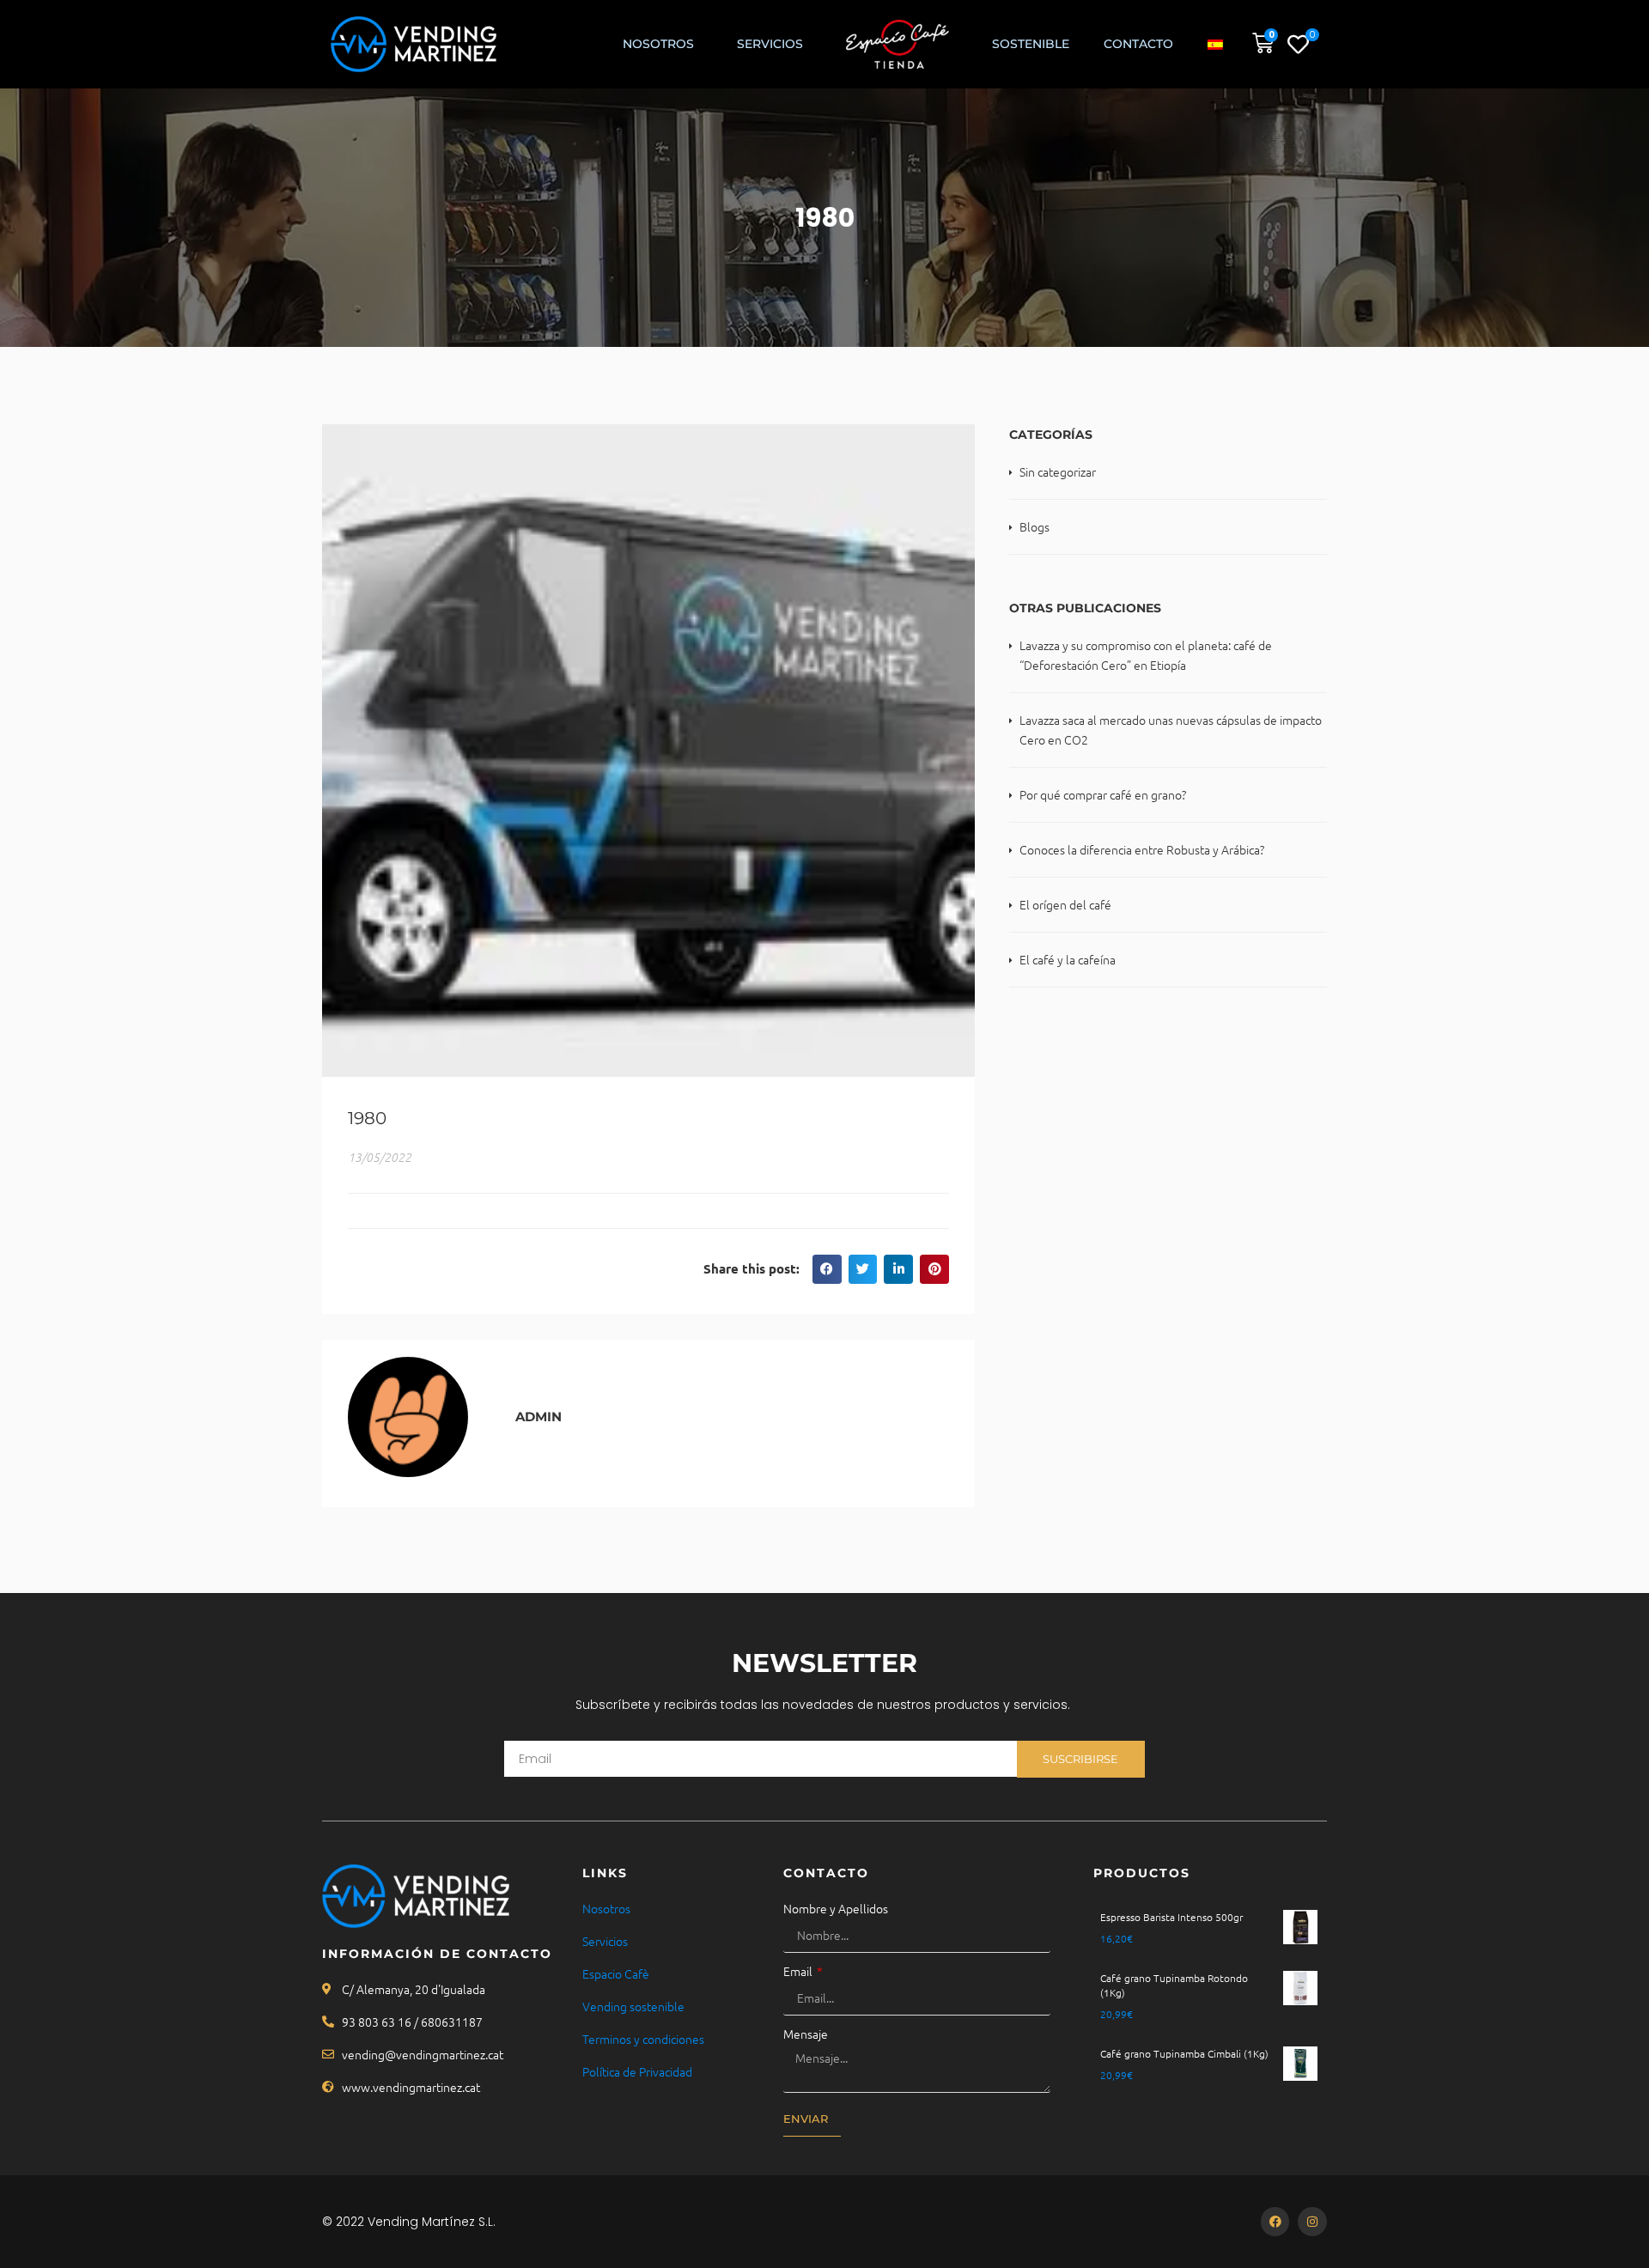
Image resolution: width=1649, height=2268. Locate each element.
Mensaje (806, 2034)
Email (799, 1971)
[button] (827, 1269)
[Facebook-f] (1275, 2222)
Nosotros (658, 44)
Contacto (1138, 44)
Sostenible (1031, 44)
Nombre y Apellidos (836, 1908)
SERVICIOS (770, 44)
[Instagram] (1312, 2222)
